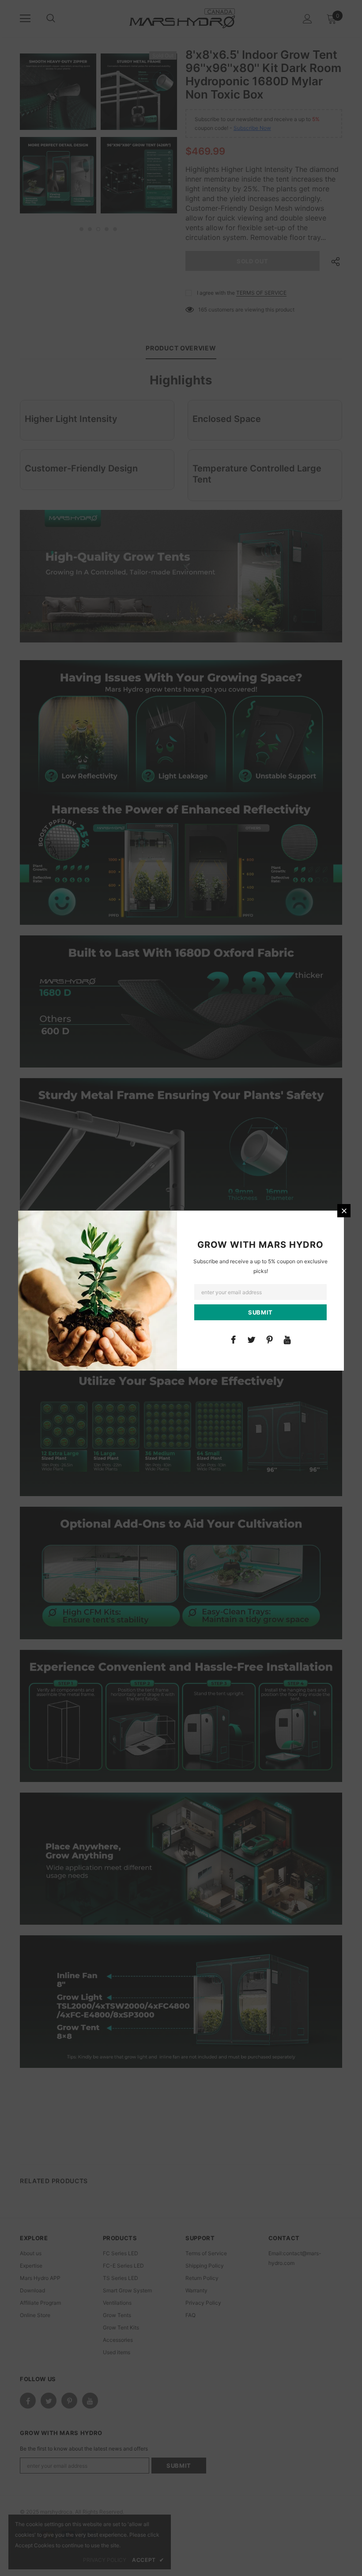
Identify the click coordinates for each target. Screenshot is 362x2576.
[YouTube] (287, 1339)
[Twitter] (251, 1339)
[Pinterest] (269, 1339)
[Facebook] (233, 1339)
